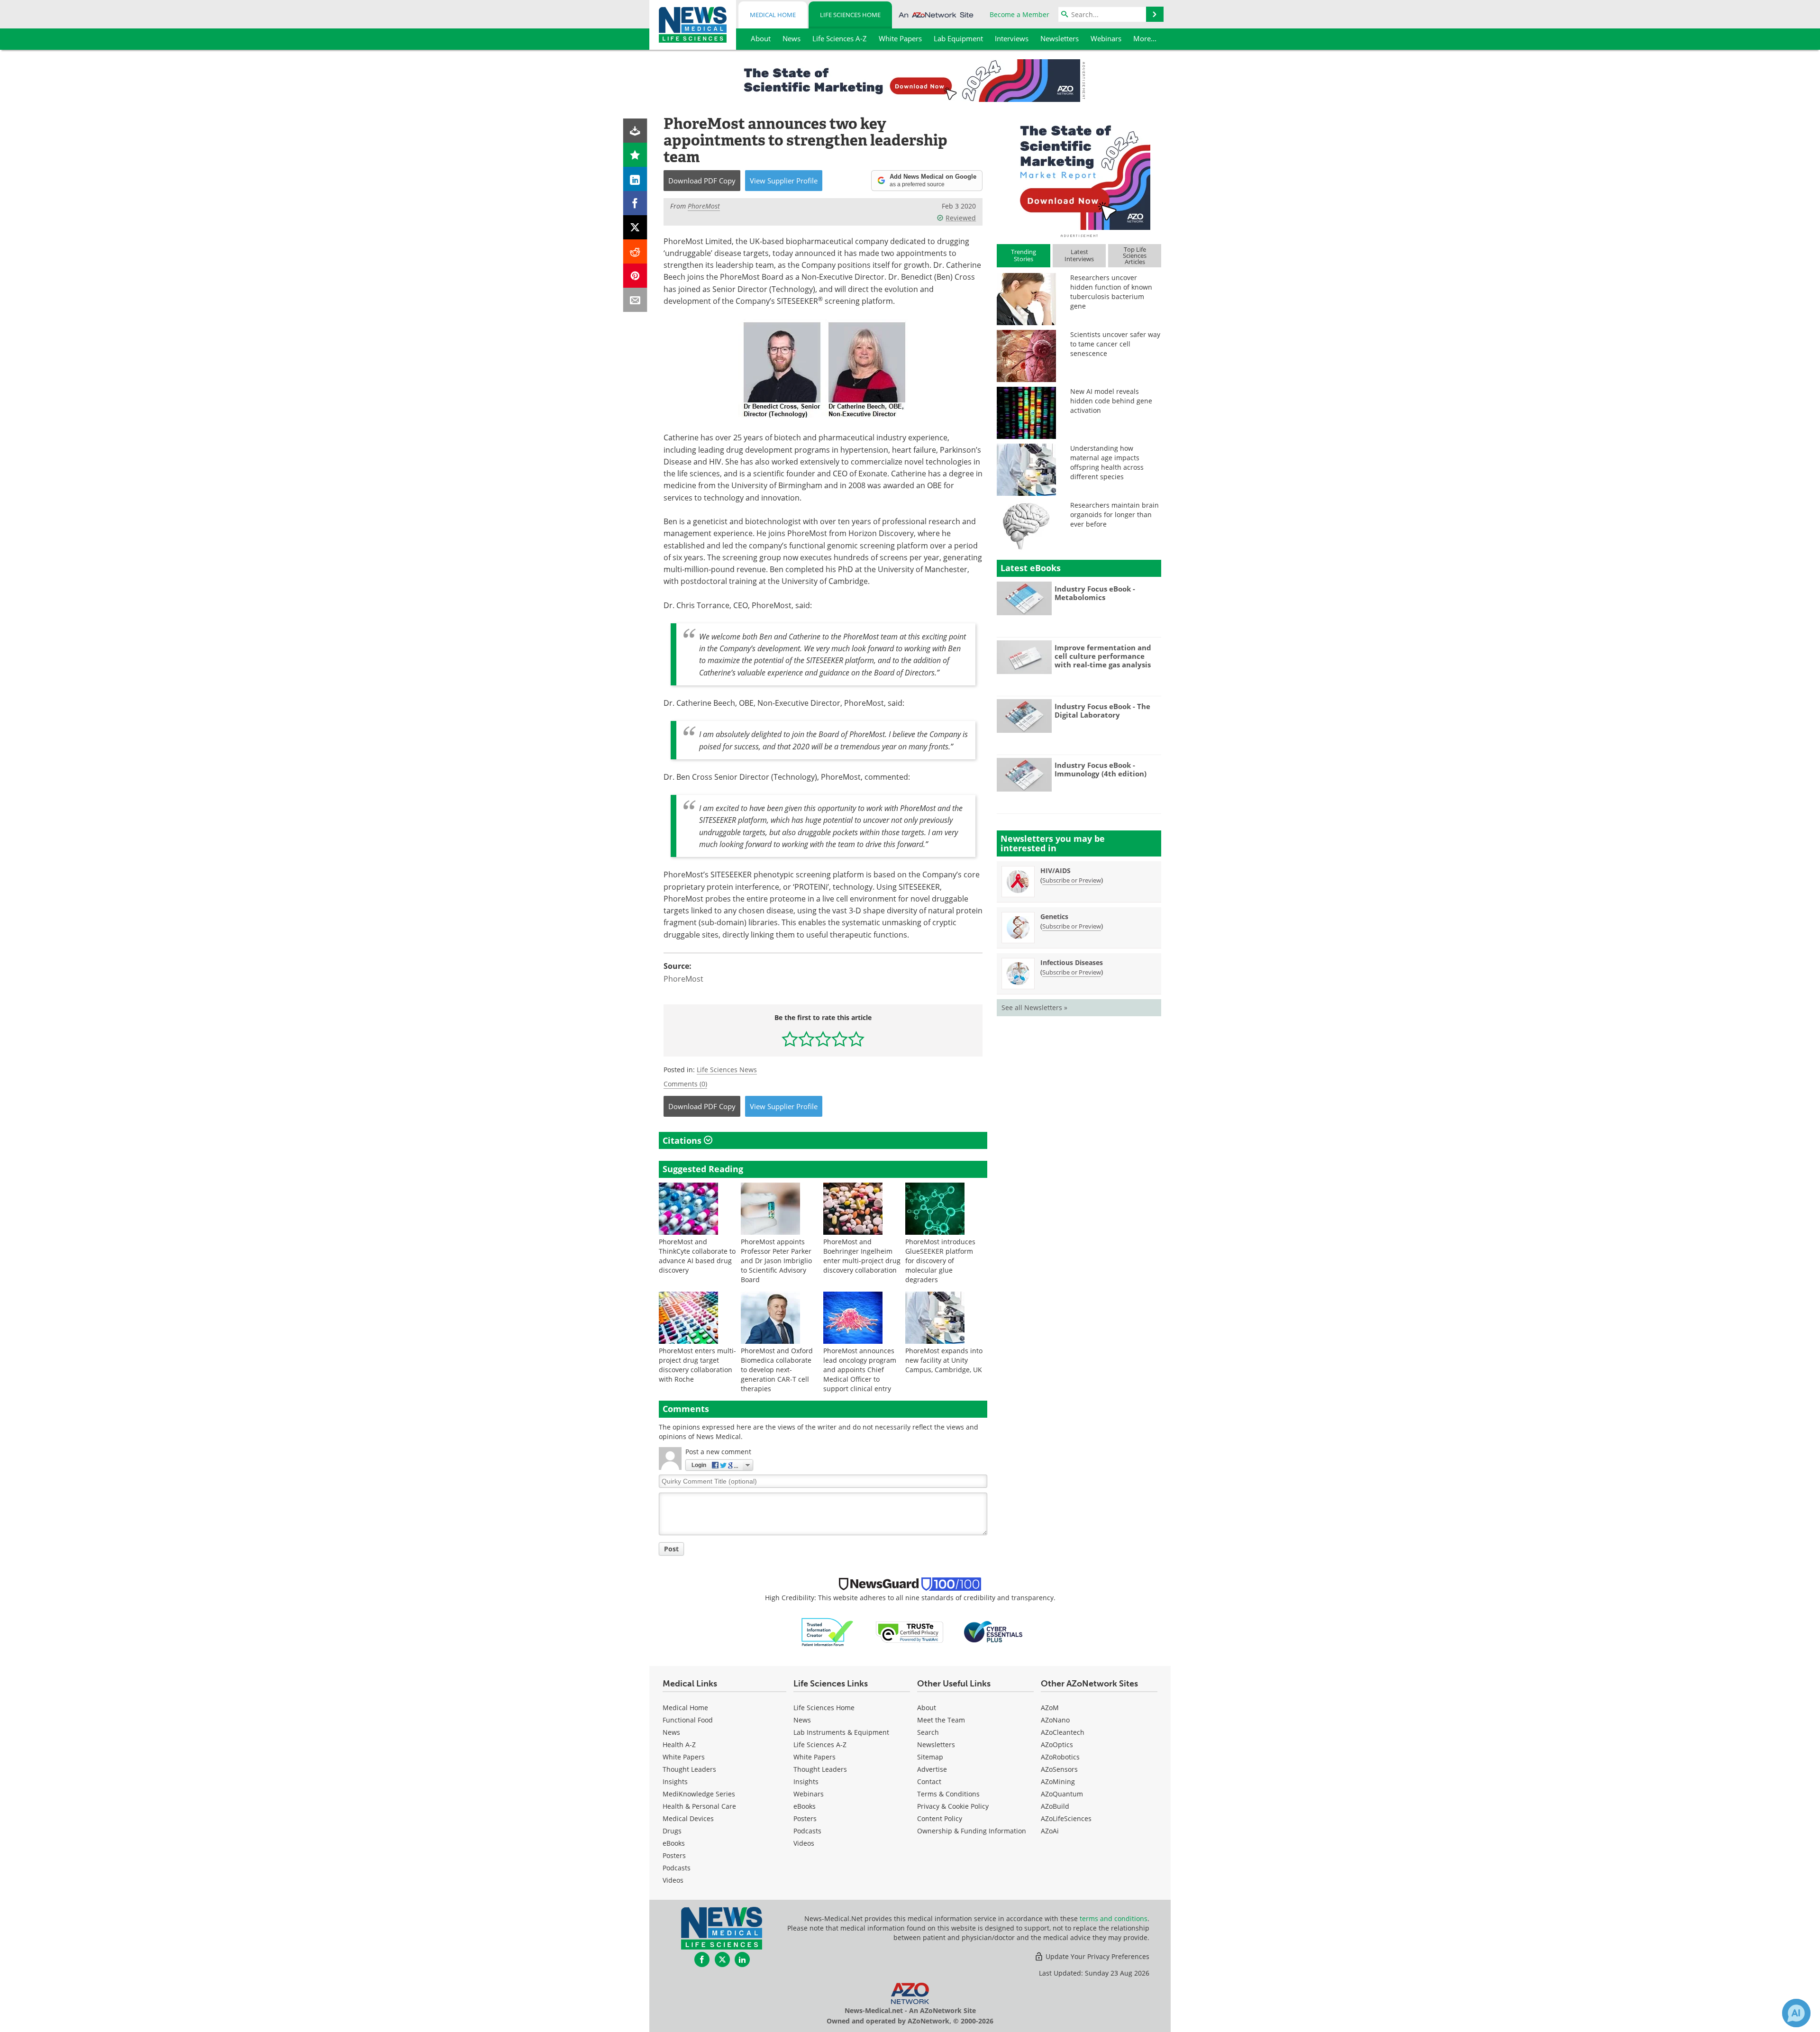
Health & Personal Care (699, 1806)
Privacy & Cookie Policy (953, 1806)
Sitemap (930, 1757)
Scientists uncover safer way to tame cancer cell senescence (1115, 344)
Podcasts (677, 1868)
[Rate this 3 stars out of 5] (823, 1039)
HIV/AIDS (1056, 870)
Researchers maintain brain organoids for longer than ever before (1115, 515)
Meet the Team (941, 1720)
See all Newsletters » (1034, 1007)
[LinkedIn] (635, 179)
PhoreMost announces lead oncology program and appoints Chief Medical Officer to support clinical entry (860, 1370)
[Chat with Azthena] (1796, 2013)
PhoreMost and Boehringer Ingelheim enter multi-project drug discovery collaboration (862, 1256)
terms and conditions (1114, 1918)
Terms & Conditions (948, 1794)
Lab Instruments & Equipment (841, 1732)
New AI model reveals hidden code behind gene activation (1111, 401)
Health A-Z (679, 1745)
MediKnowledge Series (699, 1794)
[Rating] (635, 155)
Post (671, 1549)
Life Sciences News (727, 1070)
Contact (929, 1781)
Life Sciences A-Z (820, 1745)
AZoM (1050, 1708)
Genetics (1054, 916)
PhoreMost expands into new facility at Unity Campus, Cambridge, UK (944, 1360)
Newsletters (936, 1745)
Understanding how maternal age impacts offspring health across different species (1107, 462)
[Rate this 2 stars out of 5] (806, 1039)
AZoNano (1055, 1720)
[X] (635, 227)
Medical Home (773, 15)
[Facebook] (635, 203)
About (927, 1708)
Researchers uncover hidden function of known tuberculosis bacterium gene (1111, 292)
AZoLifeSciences (1066, 1818)
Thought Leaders (689, 1769)
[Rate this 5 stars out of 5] (856, 1039)
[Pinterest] (635, 276)
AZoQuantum (1062, 1794)
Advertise (932, 1769)
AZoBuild (1055, 1806)
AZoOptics (1057, 1745)
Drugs (672, 1831)
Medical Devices (688, 1818)
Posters (674, 1855)
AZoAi (1050, 1831)
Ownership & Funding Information (972, 1831)
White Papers (684, 1757)
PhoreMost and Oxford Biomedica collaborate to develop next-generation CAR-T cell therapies (777, 1370)
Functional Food (688, 1720)
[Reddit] (635, 251)
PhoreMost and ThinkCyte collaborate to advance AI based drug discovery (697, 1256)
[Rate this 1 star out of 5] (790, 1039)
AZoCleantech (1063, 1732)
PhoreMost (683, 979)
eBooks (674, 1843)
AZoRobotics (1060, 1757)
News (671, 1732)
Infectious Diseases (1072, 962)
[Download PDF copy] (635, 131)
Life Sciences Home (850, 15)
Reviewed (961, 218)
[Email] (635, 300)
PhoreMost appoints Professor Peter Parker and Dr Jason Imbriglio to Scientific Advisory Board (776, 1261)
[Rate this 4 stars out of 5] (840, 1039)
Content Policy (940, 1818)
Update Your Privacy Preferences (1097, 1956)
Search (928, 1732)
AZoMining (1058, 1781)
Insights (675, 1781)
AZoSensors (1059, 1769)
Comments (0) (685, 1084)
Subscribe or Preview (1072, 880)
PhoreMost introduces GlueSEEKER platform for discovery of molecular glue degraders (940, 1261)
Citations (683, 1140)
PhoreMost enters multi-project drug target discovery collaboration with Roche (697, 1365)
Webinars (809, 1794)
